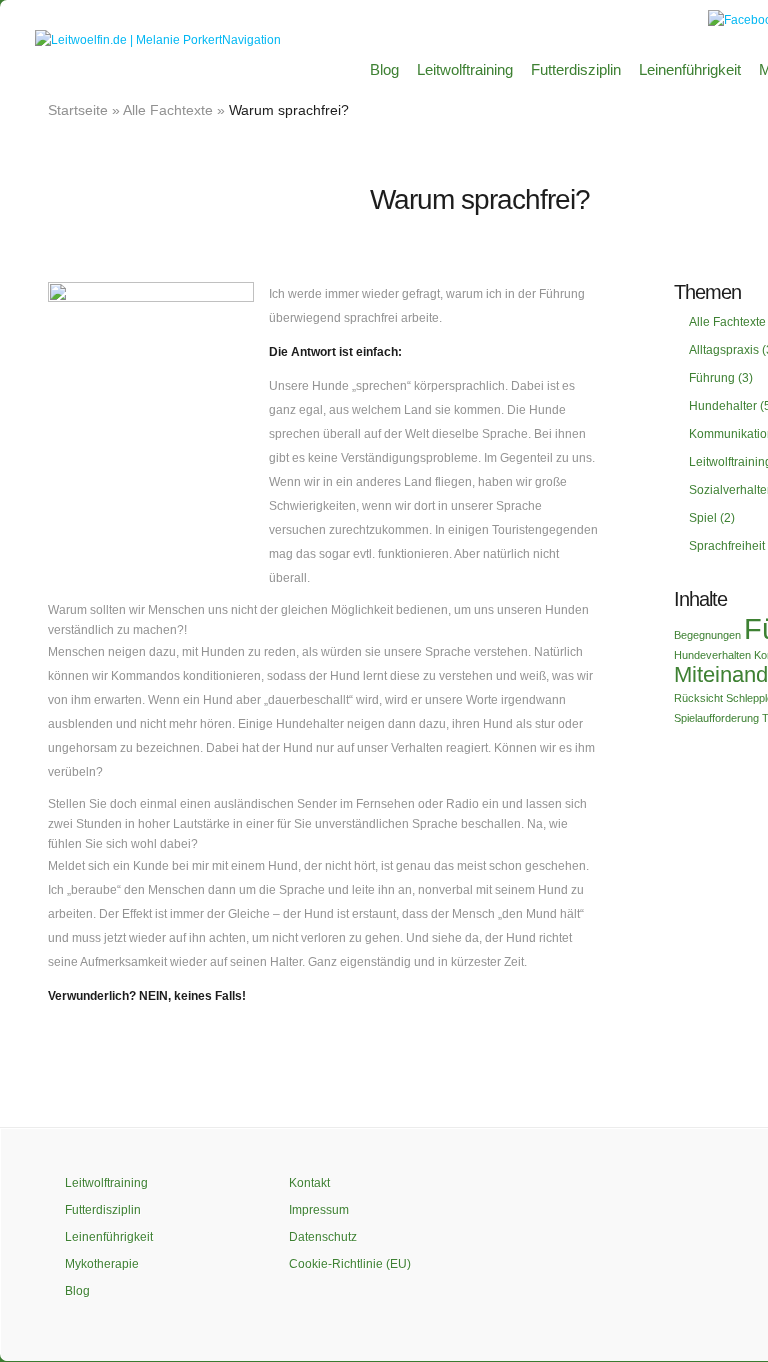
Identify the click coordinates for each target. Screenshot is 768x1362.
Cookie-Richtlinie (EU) (350, 1264)
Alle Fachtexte (168, 110)
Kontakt (309, 1183)
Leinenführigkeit (690, 69)
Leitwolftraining (465, 69)
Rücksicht (698, 698)
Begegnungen (707, 635)
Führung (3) (721, 378)
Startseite (78, 110)
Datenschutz (323, 1237)
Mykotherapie (102, 1264)
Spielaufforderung (716, 718)
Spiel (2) (712, 518)
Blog (384, 69)
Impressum (319, 1210)
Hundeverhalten (712, 655)
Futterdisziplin (576, 69)
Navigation (251, 40)
